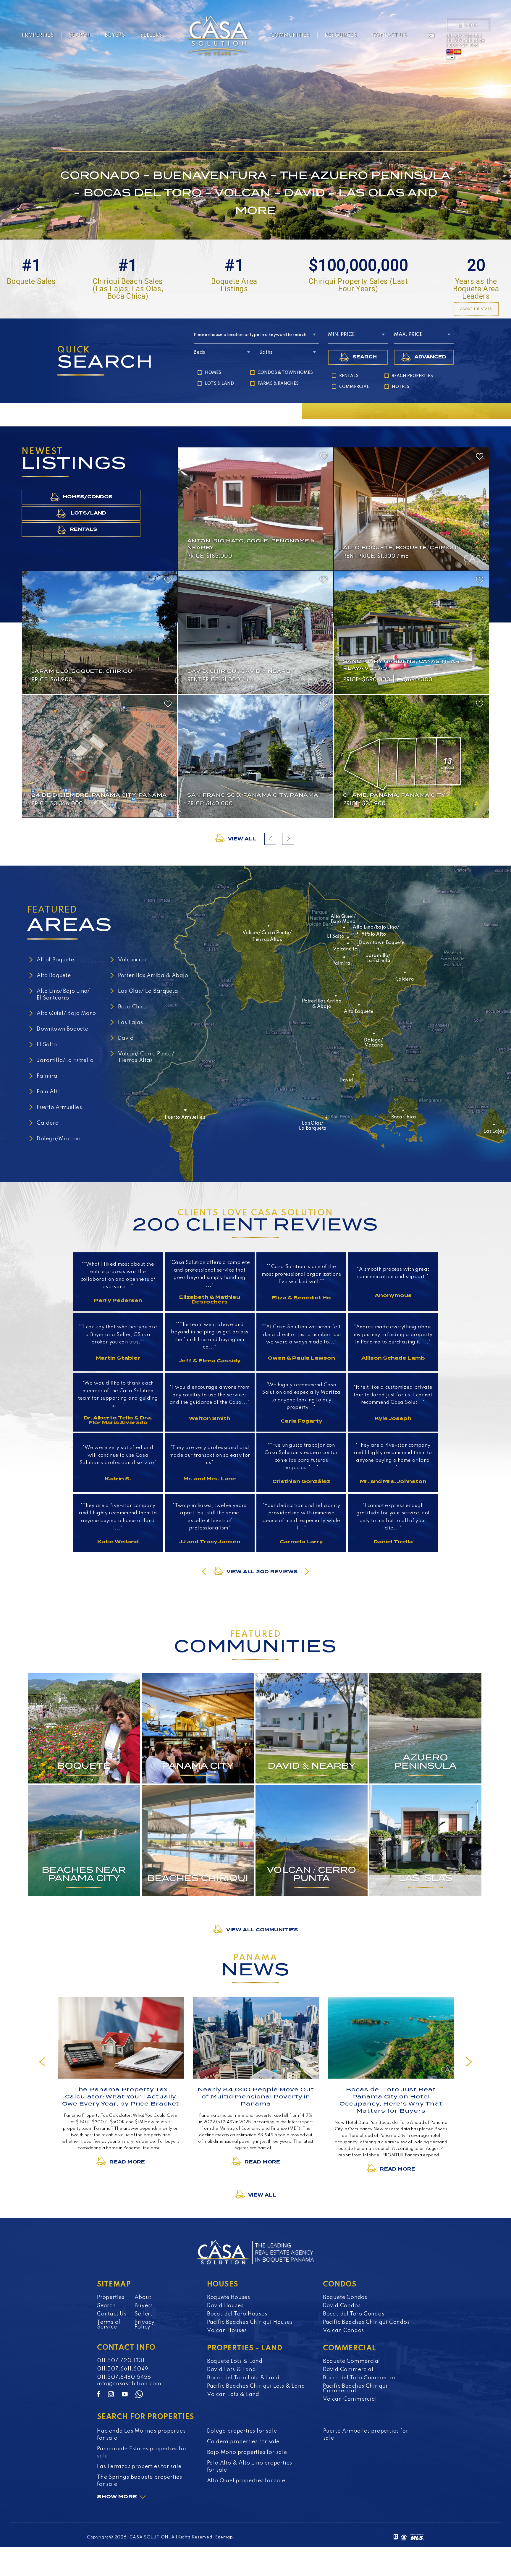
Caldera (48, 1123)
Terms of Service (109, 2325)
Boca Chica (133, 1007)
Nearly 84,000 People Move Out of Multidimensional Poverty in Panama (256, 2096)
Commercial (354, 387)
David (126, 1038)
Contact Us (389, 35)
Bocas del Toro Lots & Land (243, 2378)
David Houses (225, 2306)
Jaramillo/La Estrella (65, 1060)
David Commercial (348, 2370)
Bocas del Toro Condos (354, 2314)
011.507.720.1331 (464, 36)
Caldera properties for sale (243, 2442)
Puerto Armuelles (59, 1107)
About (143, 2297)
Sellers (151, 35)
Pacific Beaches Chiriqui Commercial (355, 2389)
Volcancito (132, 960)
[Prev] (42, 2062)
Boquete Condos (345, 2297)
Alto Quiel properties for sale (246, 2481)
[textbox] (257, 335)
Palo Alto (49, 1092)
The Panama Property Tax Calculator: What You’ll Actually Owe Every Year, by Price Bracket (121, 2096)
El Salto (47, 1045)
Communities (290, 35)
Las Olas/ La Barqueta (148, 991)
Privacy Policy (145, 2325)
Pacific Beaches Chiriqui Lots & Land (256, 2386)
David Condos (342, 2306)
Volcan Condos (343, 2331)
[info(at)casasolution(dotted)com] (431, 36)
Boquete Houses (229, 2297)
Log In (471, 25)
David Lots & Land (232, 2370)
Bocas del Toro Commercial (360, 2378)
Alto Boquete (54, 976)
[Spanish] (457, 52)
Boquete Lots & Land (235, 2361)
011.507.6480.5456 (124, 2377)
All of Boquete (55, 960)
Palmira (47, 1076)
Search (79, 35)
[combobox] (257, 335)
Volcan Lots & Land (233, 2394)
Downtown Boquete (63, 1029)
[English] (450, 52)
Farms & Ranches (278, 384)
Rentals (349, 376)
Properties (38, 35)
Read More (127, 2162)
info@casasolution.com (129, 2384)
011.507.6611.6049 (465, 41)
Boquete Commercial (351, 2361)
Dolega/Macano (59, 1139)
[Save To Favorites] (324, 456)
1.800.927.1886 (462, 46)
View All (242, 839)
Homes (213, 373)
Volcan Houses (227, 2331)
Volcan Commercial (350, 2399)
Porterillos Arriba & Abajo (153, 976)
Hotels (401, 387)
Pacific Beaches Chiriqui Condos (366, 2322)
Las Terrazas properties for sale (139, 2467)
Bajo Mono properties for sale (247, 2452)
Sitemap (224, 2537)
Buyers (115, 35)
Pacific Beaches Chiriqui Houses (250, 2322)
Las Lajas (131, 1023)
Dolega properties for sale (242, 2431)
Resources (341, 35)
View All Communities (262, 1930)
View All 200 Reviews (262, 1572)
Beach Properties (412, 376)
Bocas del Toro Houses (237, 2314)
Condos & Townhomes (285, 373)
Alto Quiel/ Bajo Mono (66, 1014)
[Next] (469, 2062)
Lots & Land (219, 384)
